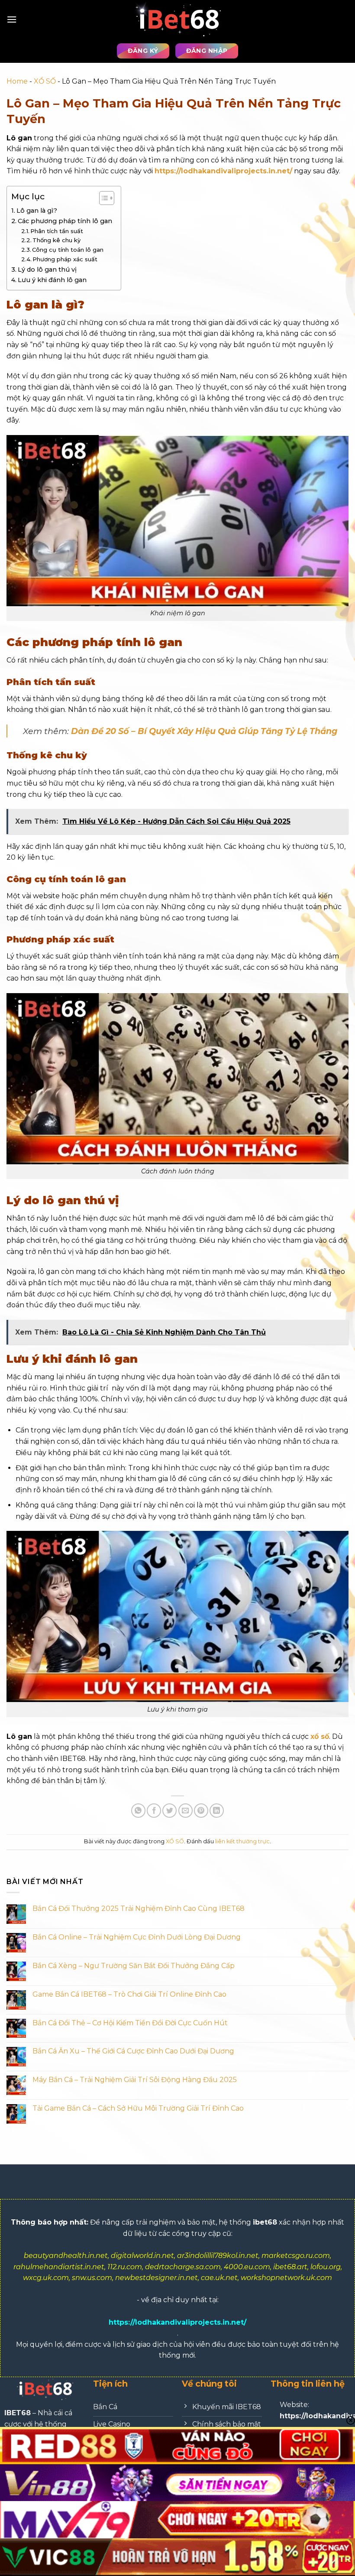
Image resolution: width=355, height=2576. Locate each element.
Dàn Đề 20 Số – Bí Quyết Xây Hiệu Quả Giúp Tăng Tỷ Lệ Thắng (204, 731)
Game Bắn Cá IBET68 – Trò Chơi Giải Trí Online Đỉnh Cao (129, 1994)
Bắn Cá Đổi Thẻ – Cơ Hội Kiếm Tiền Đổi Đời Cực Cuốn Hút (130, 2023)
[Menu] (12, 19)
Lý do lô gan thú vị (47, 270)
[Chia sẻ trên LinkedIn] (217, 1811)
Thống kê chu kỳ (56, 240)
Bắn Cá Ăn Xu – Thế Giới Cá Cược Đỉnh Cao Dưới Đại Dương (133, 2051)
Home (17, 81)
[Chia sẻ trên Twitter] (169, 1811)
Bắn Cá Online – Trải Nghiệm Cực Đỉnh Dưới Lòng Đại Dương (137, 1937)
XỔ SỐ (45, 81)
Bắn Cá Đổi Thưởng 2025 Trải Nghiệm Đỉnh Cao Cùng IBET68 (139, 1908)
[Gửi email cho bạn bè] (186, 1811)
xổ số (320, 1736)
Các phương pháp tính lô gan (65, 221)
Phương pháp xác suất (65, 259)
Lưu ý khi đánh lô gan (52, 280)
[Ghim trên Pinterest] (201, 1811)
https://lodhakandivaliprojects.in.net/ (223, 171)
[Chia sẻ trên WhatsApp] (138, 1811)
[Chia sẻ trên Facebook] (154, 1811)
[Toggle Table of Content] (102, 198)
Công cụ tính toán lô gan (68, 250)
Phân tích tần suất (57, 231)
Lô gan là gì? (37, 211)
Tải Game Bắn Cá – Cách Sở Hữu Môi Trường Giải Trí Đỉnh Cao (138, 2108)
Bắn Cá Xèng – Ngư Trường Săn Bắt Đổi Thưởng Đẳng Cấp (134, 1966)
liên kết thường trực (242, 1841)
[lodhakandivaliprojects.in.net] (177, 19)
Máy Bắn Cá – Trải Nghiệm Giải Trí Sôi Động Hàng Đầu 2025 (135, 2080)
